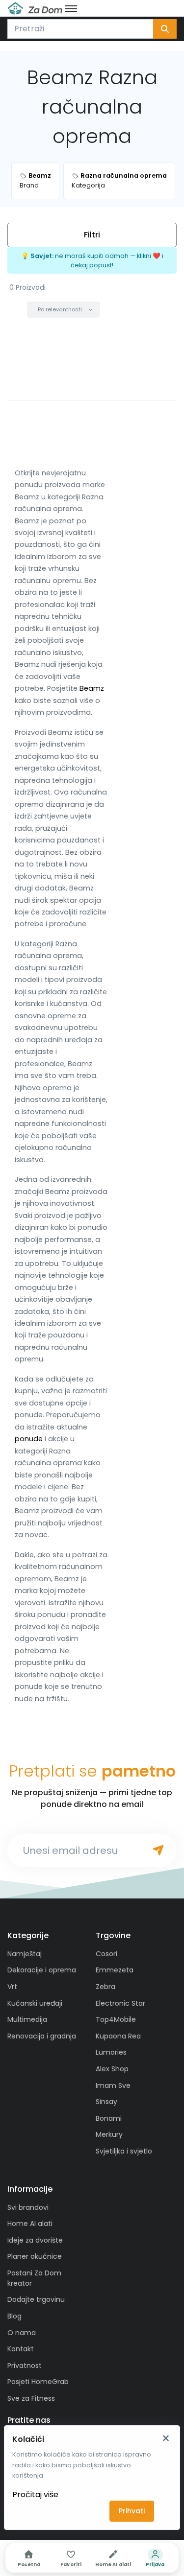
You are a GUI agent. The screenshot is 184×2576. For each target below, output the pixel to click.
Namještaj (25, 1954)
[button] (64, 310)
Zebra (105, 1987)
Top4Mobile (116, 2019)
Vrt (12, 1987)
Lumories (111, 2052)
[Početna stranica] (35, 8)
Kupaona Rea (118, 2036)
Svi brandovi (28, 2207)
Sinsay (106, 2102)
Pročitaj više (35, 2494)
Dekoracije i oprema (42, 1970)
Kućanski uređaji (35, 2003)
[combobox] (80, 29)
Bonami (109, 2118)
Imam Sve (113, 2085)
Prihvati (132, 2511)
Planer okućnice (35, 2256)
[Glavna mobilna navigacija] (71, 8)
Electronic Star (120, 2003)
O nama (22, 2333)
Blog (14, 2316)
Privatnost (25, 2365)
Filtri (92, 235)
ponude (29, 1439)
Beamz (92, 688)
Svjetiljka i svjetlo (124, 2151)
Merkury (109, 2134)
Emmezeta (115, 1970)
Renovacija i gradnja (42, 2036)
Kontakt (21, 2349)
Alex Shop (112, 2069)
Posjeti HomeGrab (38, 2382)
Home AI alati (30, 2224)
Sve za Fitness (31, 2398)
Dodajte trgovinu (36, 2299)
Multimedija (27, 2019)
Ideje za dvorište (35, 2240)
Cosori (106, 1954)
